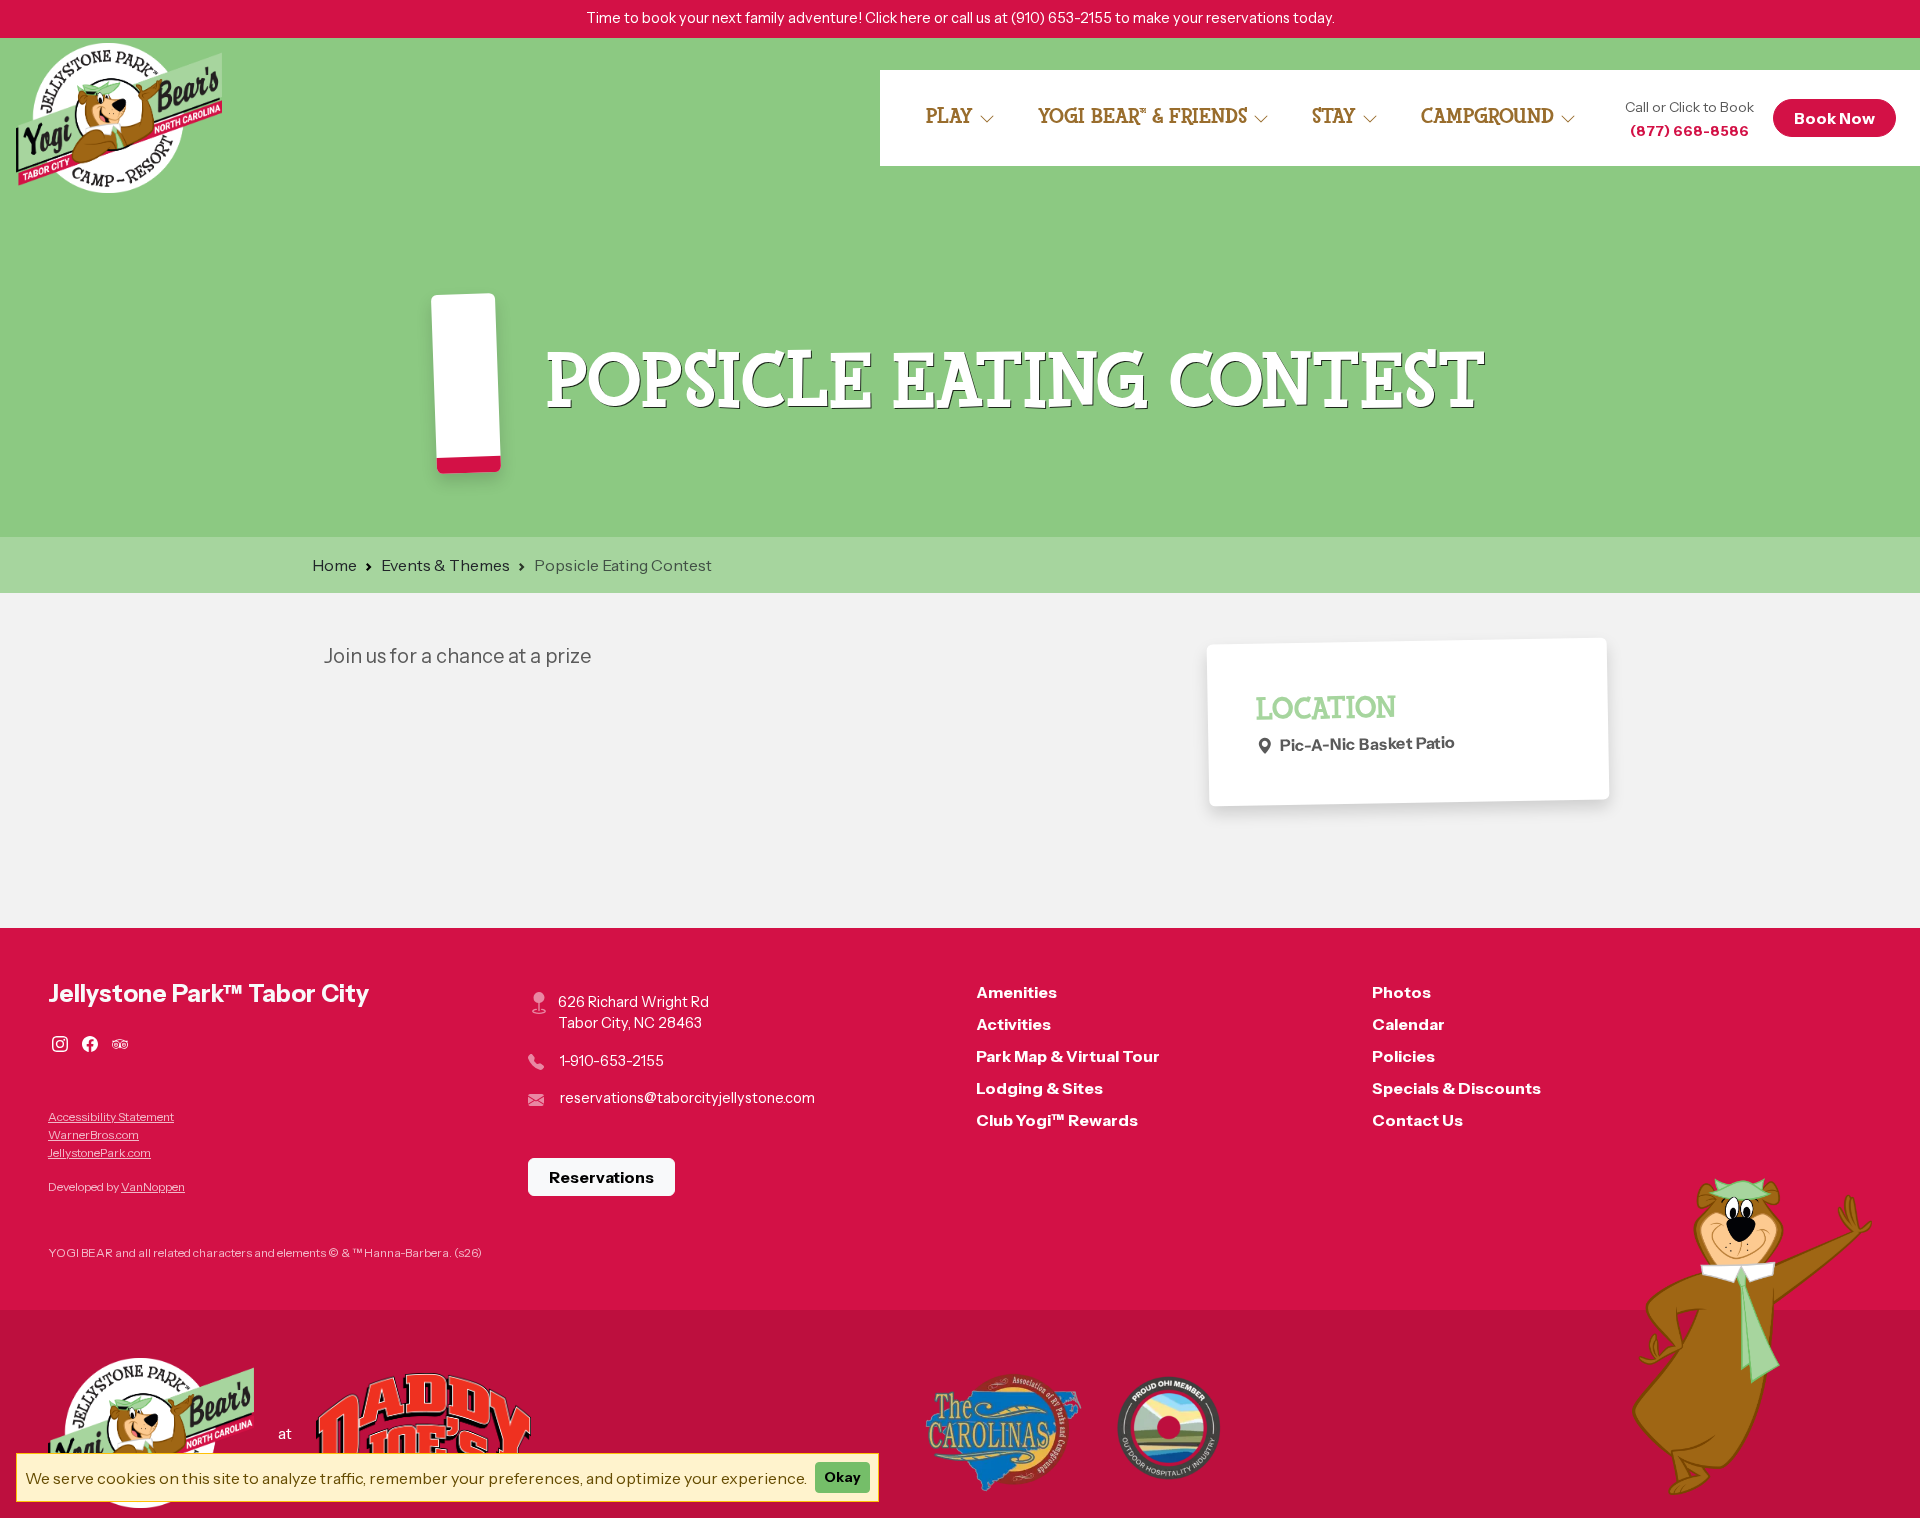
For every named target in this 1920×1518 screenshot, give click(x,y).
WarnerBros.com (93, 1134)
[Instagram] (63, 1042)
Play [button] (952, 116)
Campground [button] (1490, 116)
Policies (1403, 1056)
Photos (1401, 992)
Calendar (1408, 1024)
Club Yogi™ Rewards (1057, 1120)
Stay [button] (1337, 116)
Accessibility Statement (111, 1116)
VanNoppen (153, 1186)
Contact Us (1417, 1120)
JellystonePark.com (99, 1152)
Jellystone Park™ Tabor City (208, 993)
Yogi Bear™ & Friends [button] (1145, 116)
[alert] (960, 19)
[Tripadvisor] (120, 1042)
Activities (1013, 1024)
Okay (842, 1477)
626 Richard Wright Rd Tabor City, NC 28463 (633, 1013)
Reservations (601, 1177)
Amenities (1016, 992)
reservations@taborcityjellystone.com (687, 1098)
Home (334, 565)
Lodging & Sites (1039, 1088)
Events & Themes (445, 565)
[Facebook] (93, 1042)
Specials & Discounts (1456, 1088)
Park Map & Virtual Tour (1068, 1056)
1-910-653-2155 (612, 1061)
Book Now (1834, 118)
